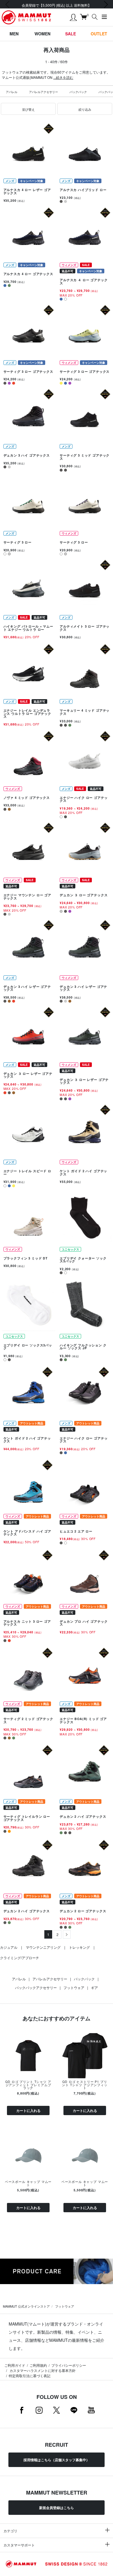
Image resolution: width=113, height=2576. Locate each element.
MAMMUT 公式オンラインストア (26, 2306)
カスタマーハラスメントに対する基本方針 (42, 2370)
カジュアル (9, 1947)
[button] (28, 109)
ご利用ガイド (15, 2365)
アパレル (12, 92)
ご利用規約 (38, 2365)
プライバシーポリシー (69, 2365)
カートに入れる (28, 2110)
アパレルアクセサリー (43, 92)
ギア (94, 1987)
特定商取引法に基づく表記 (30, 2376)
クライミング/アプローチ (20, 1958)
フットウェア (74, 1987)
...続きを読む (63, 77)
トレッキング (79, 1947)
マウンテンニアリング (43, 1947)
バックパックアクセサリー (36, 1987)
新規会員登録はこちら (57, 2508)
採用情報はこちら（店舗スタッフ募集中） (57, 2460)
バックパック (78, 92)
